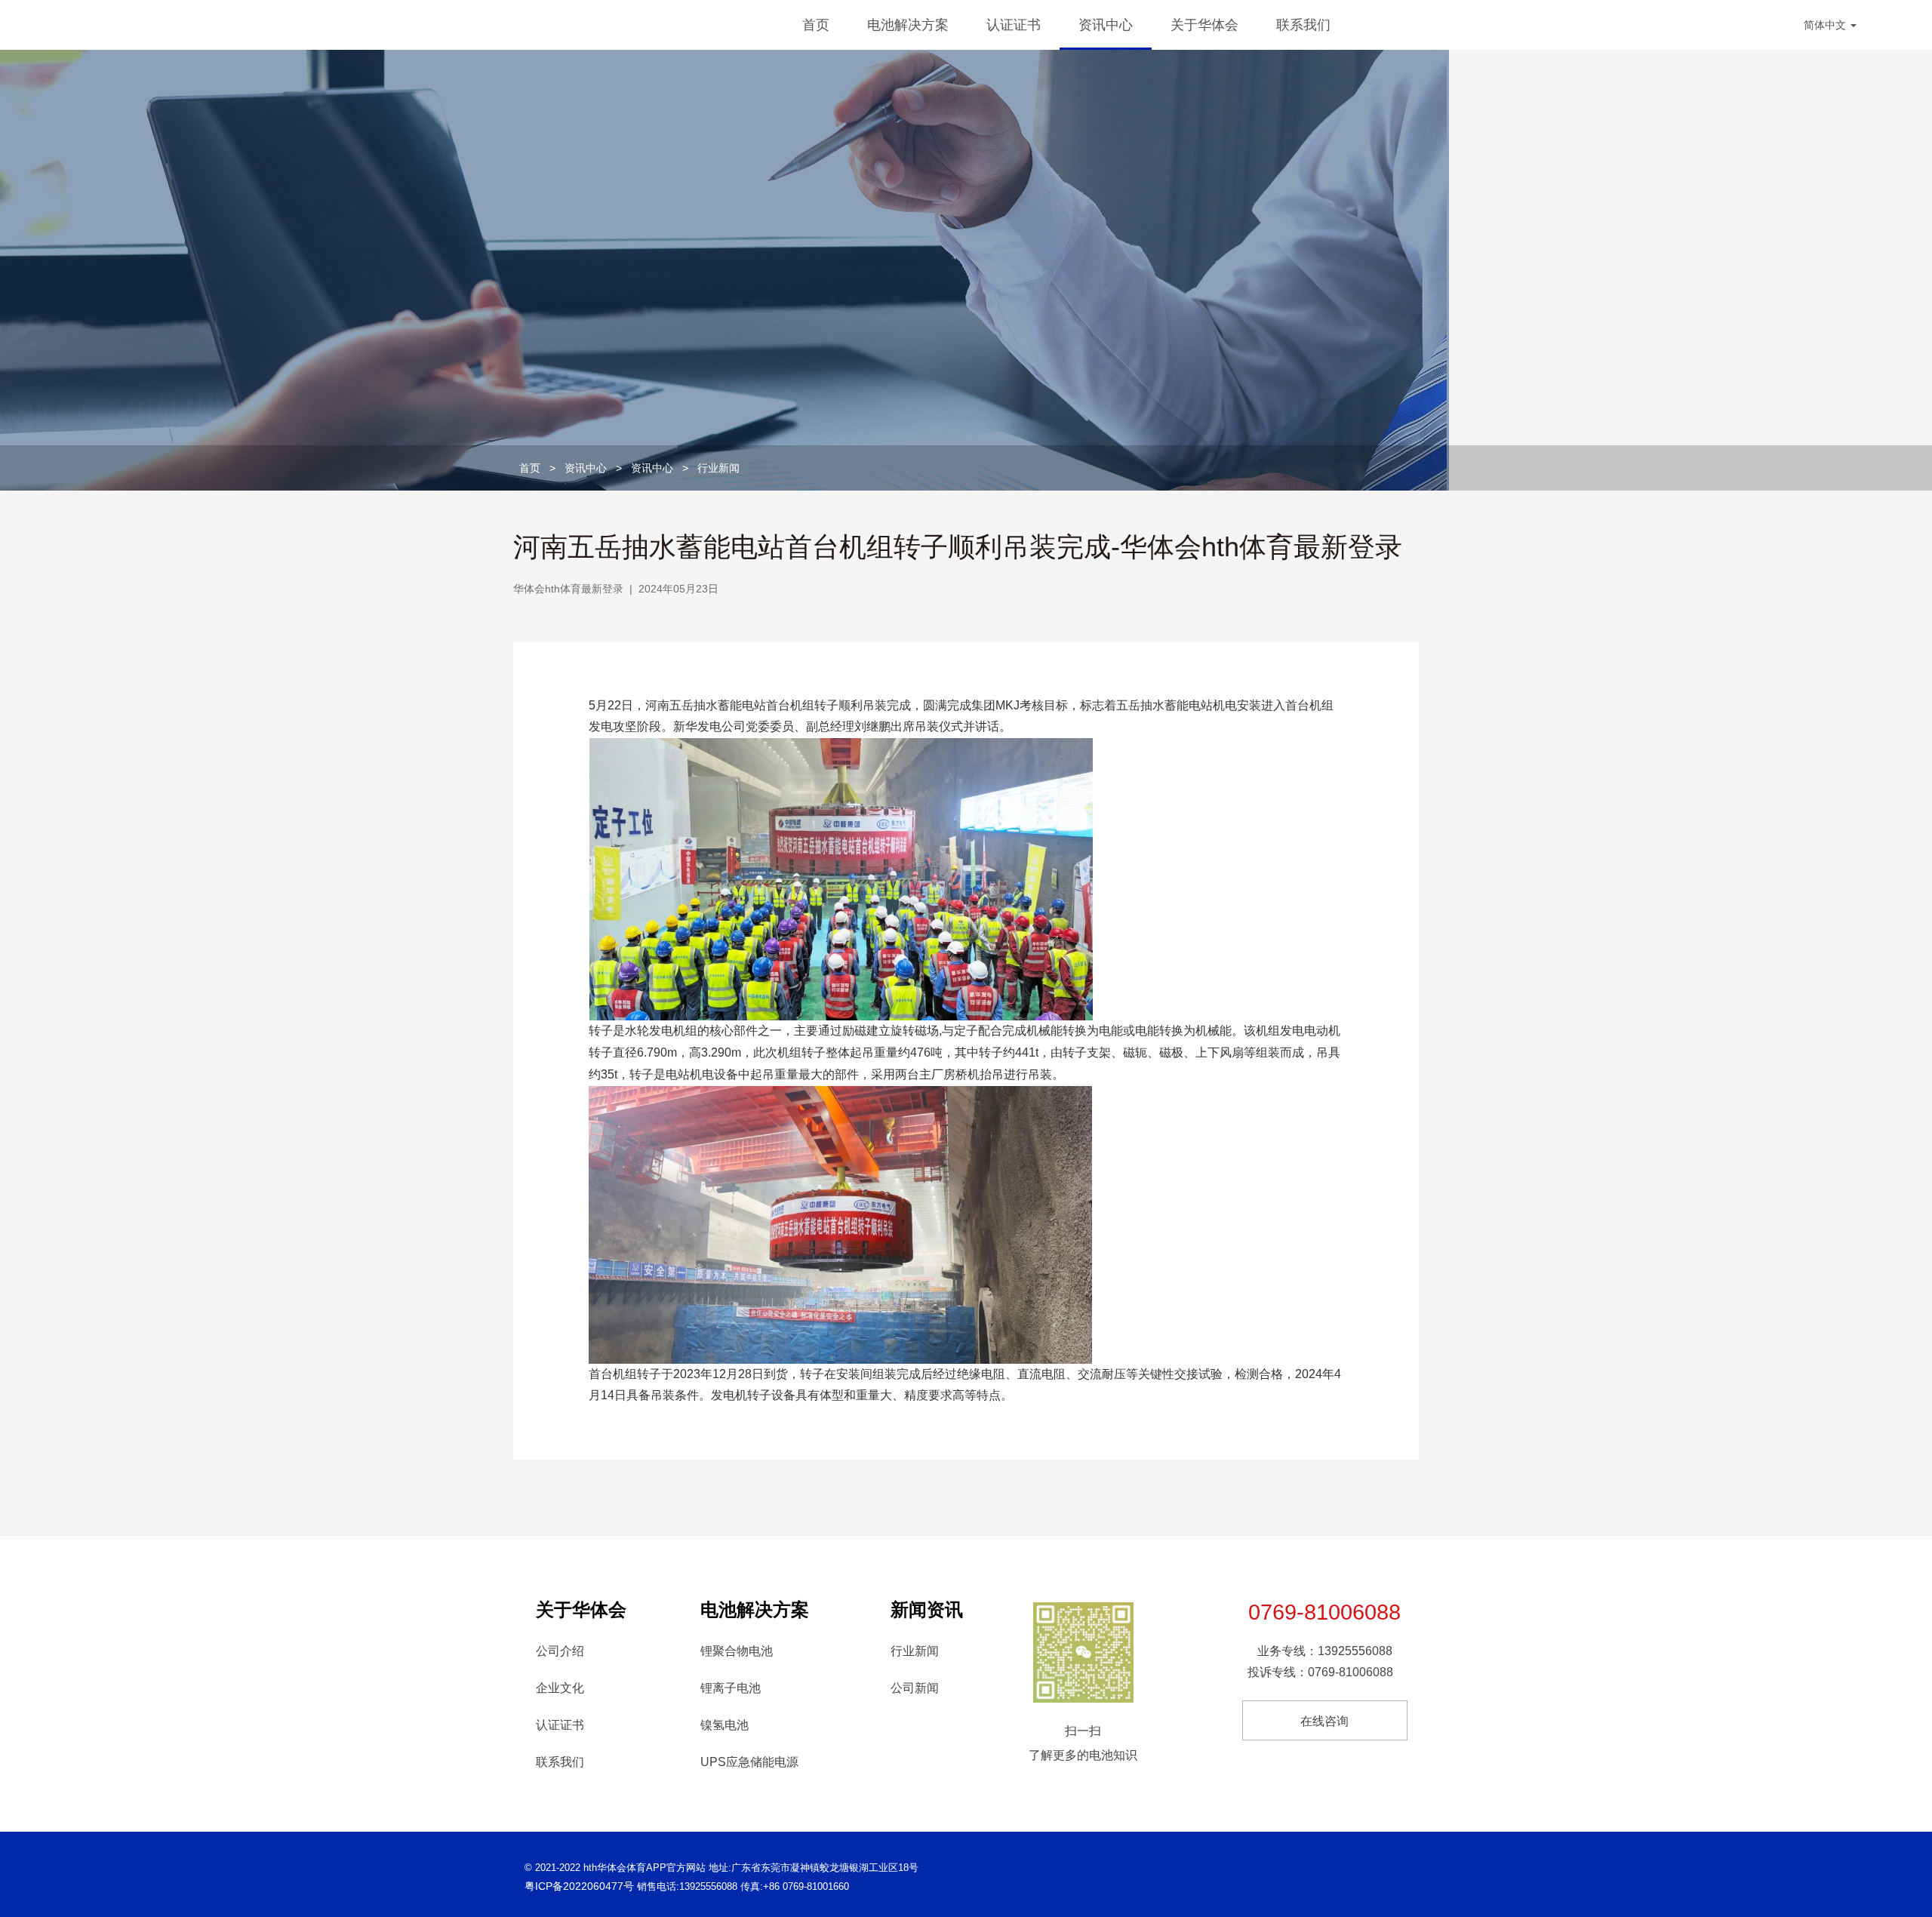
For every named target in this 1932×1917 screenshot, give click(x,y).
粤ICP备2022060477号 (579, 1886)
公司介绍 (560, 1651)
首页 (816, 25)
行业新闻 (718, 468)
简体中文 (1826, 25)
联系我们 (1303, 25)
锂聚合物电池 (737, 1651)
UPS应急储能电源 (749, 1762)
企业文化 (560, 1688)
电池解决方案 (908, 25)
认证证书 (1014, 25)
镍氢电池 (724, 1725)
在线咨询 (1324, 1721)
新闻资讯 (927, 1609)
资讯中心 (1106, 25)
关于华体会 (1204, 25)
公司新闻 (915, 1688)
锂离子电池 (731, 1688)
